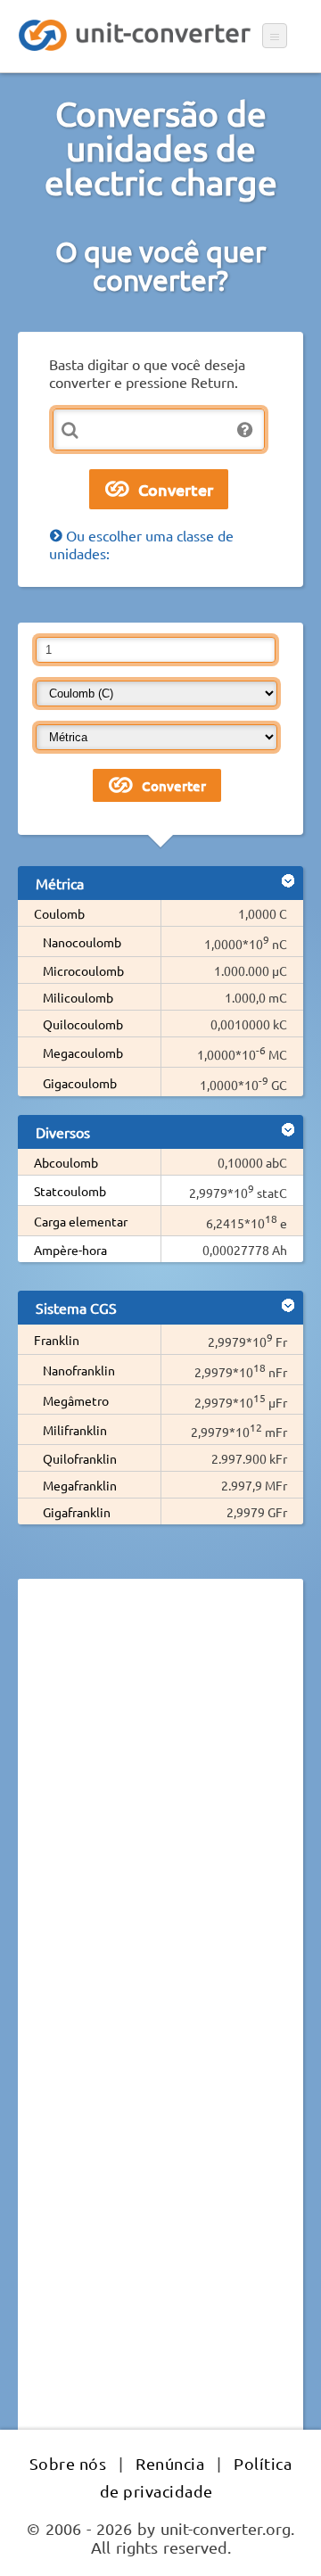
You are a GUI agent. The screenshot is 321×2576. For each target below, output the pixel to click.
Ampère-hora (70, 1250)
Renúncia (170, 2463)
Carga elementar (81, 1221)
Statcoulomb (70, 1191)
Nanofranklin (79, 1370)
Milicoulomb (78, 997)
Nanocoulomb (82, 942)
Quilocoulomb (83, 1024)
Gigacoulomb (80, 1083)
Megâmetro (76, 1400)
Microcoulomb (83, 970)
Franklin (57, 1340)
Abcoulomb (66, 1162)
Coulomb (59, 913)
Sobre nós (68, 2463)
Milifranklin (75, 1430)
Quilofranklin (80, 1458)
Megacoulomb (83, 1053)
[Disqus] (160, 1837)
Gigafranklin (77, 1512)
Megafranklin (80, 1485)
